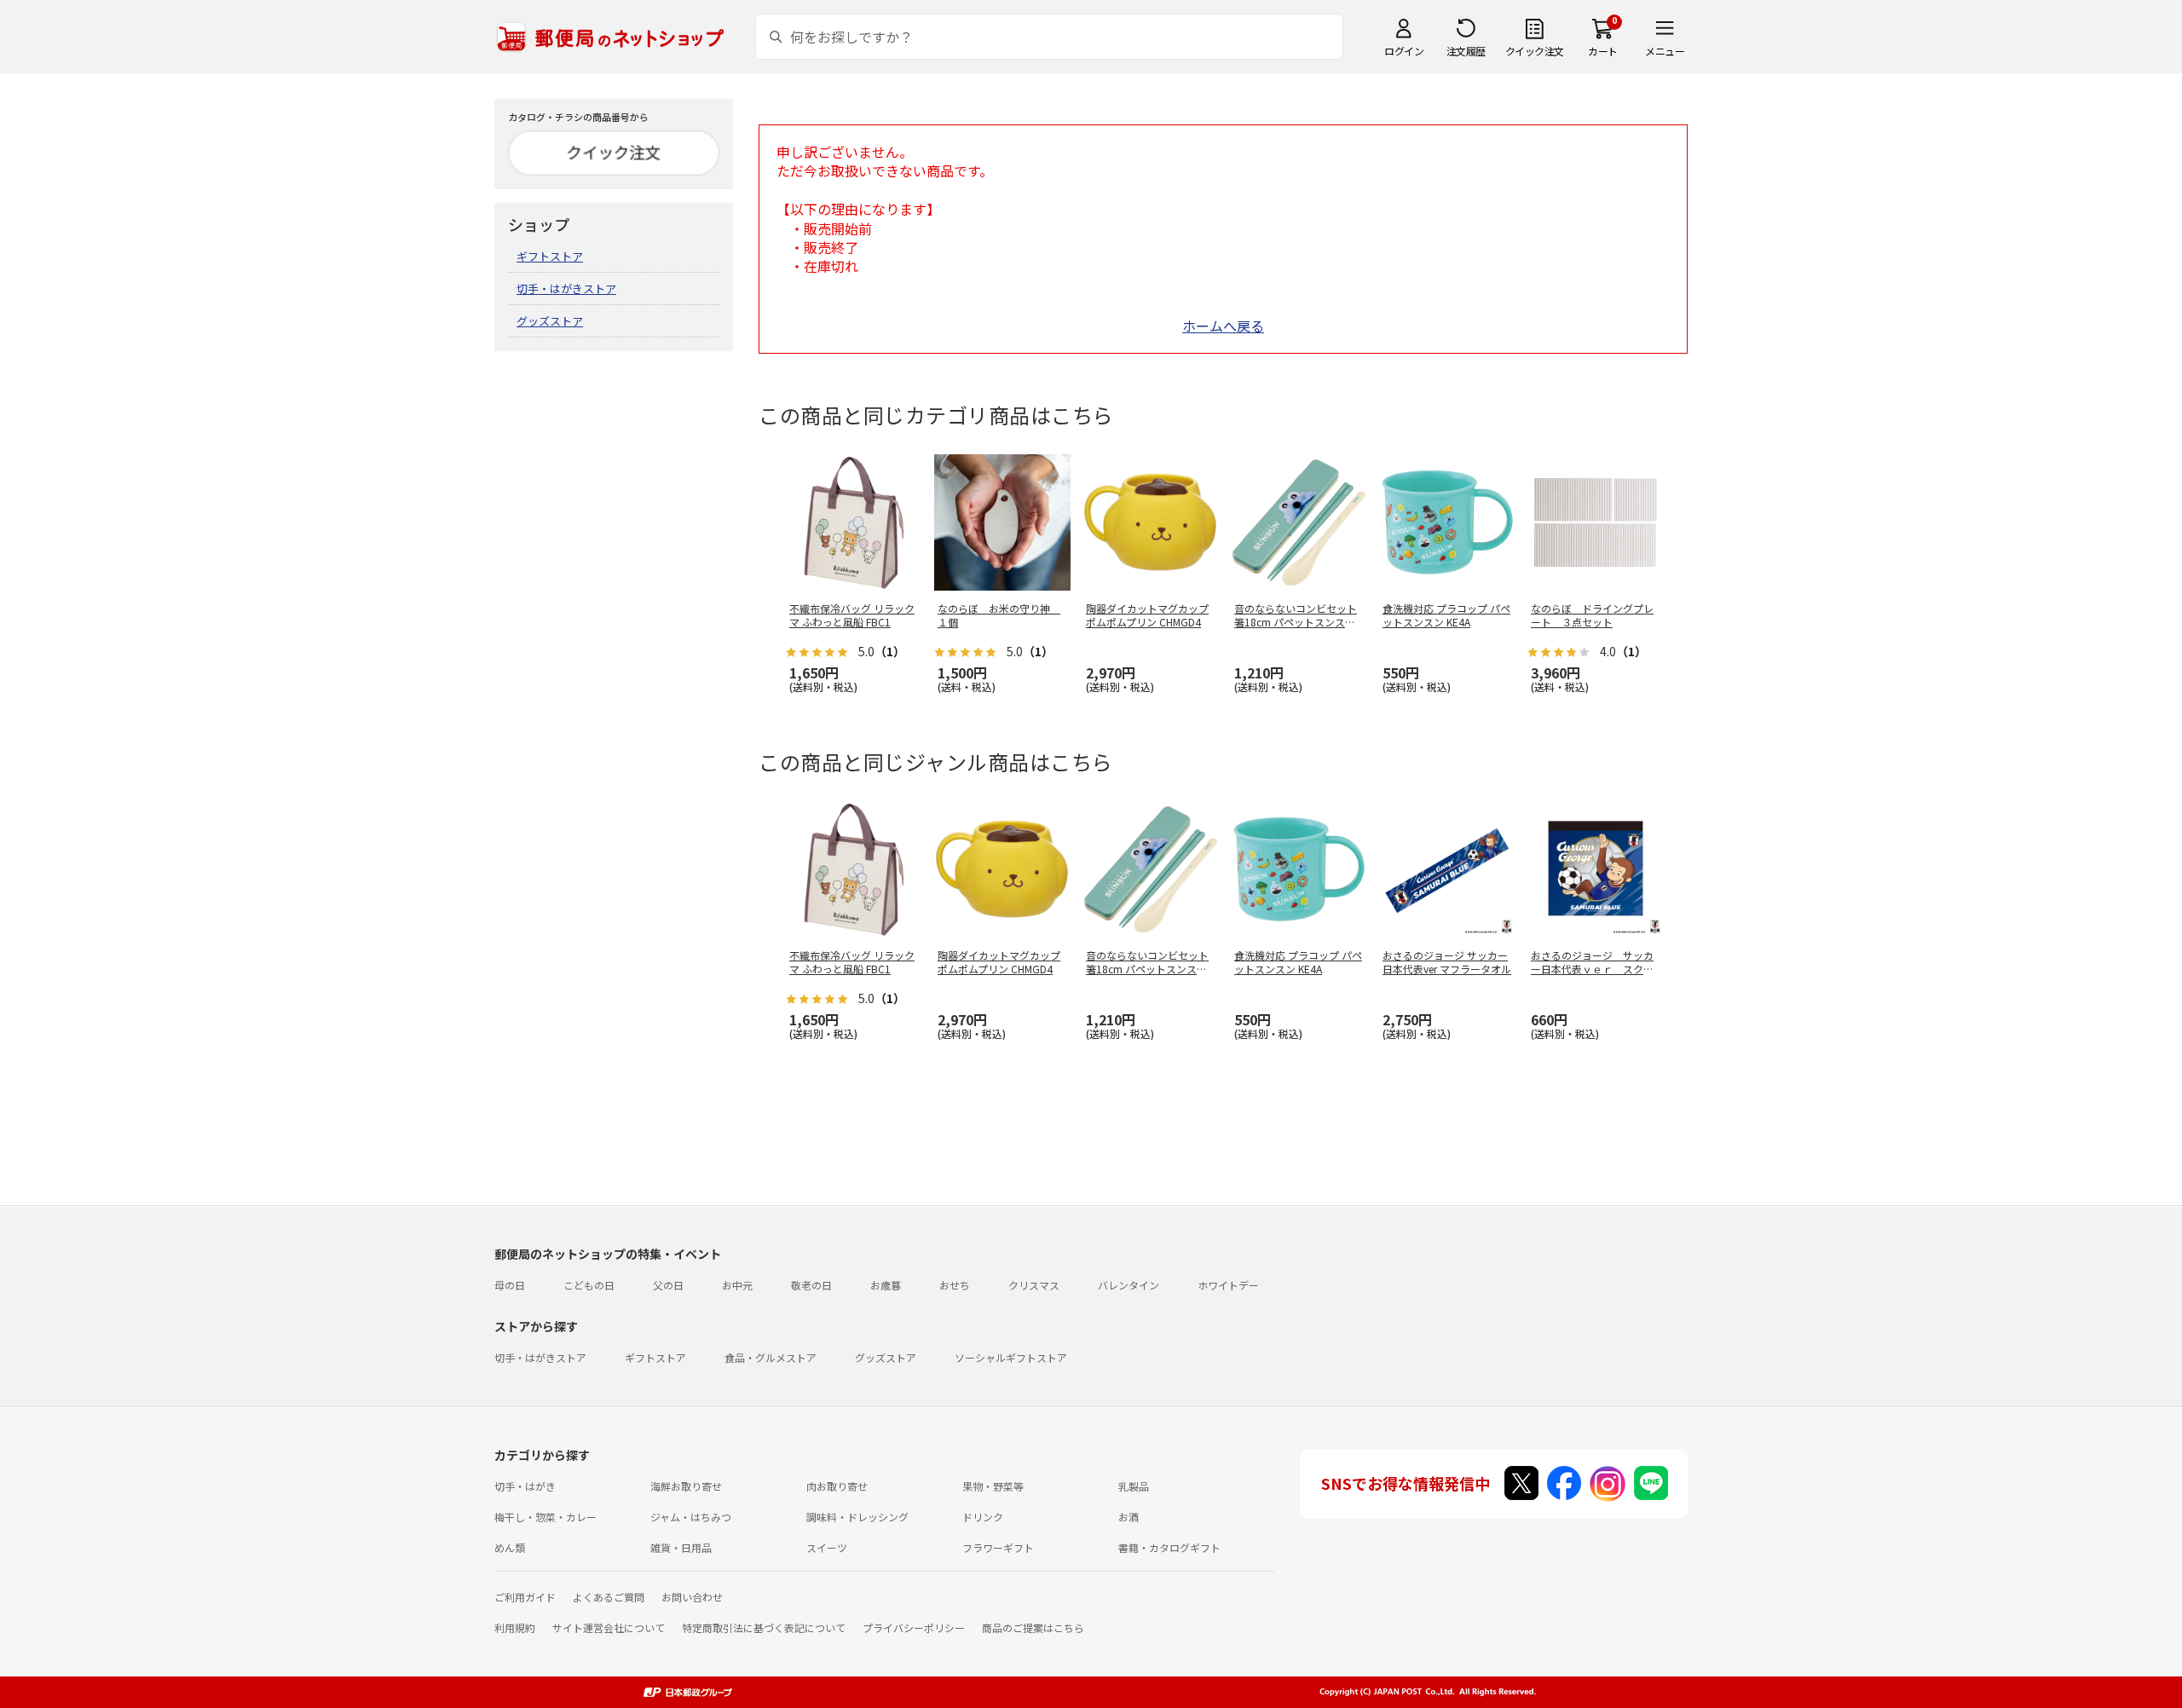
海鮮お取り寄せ (686, 1486)
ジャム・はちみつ (691, 1517)
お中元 (737, 1285)
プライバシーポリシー (914, 1627)
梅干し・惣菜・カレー (545, 1517)
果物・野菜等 (993, 1486)
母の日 (510, 1285)
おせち (955, 1285)
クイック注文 (1535, 51)
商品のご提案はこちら (1033, 1627)
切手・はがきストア (566, 289)
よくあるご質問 (609, 1597)
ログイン (1404, 51)
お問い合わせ (692, 1597)
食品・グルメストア (771, 1357)
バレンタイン (1129, 1285)
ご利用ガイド (525, 1597)
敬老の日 (811, 1285)
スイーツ (827, 1547)
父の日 (668, 1285)
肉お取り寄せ (837, 1486)
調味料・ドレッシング (857, 1517)
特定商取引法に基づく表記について (764, 1627)
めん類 (510, 1547)
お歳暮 (886, 1285)
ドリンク (983, 1517)
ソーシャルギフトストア (1011, 1357)
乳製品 (1134, 1486)
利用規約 (515, 1627)
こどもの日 (589, 1285)
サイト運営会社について (609, 1627)
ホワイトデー (1228, 1285)
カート (1603, 51)
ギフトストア (550, 256)
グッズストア (550, 321)
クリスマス (1034, 1285)
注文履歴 (1466, 51)
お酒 (1129, 1517)
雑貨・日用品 (681, 1547)
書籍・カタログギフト (1169, 1547)
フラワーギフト (998, 1547)
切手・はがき (525, 1486)
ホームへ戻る (1223, 326)
